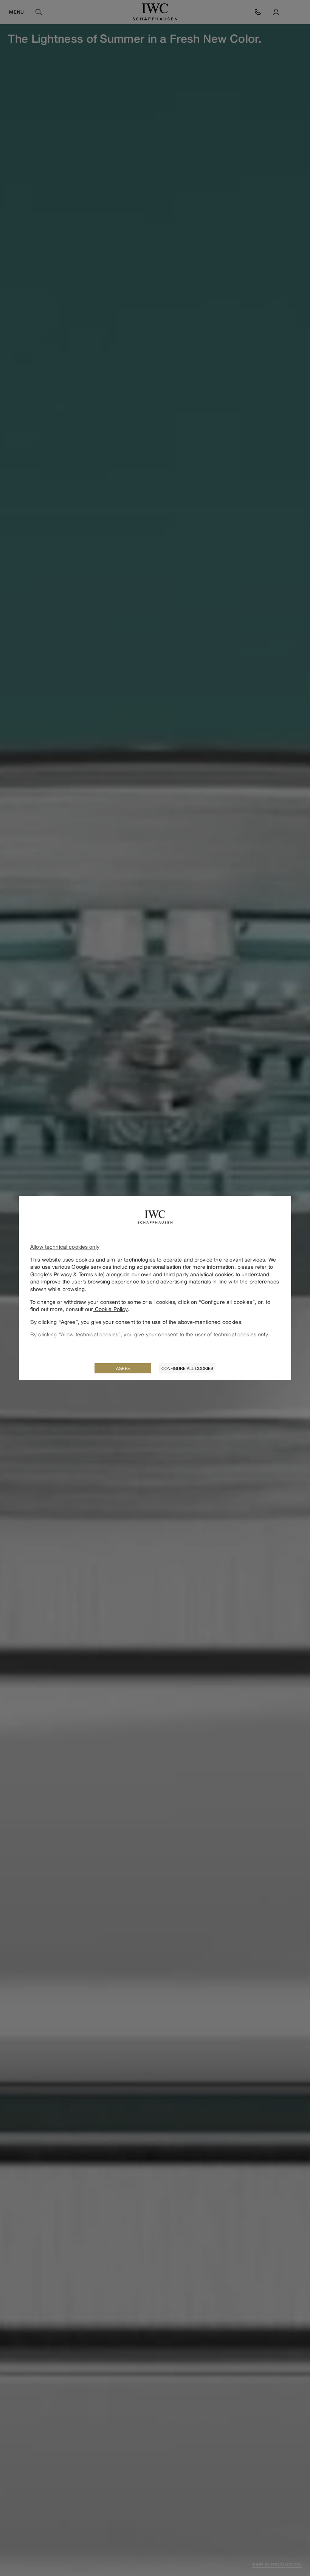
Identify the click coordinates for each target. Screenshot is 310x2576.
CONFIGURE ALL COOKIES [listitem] (187, 1368)
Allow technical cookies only (65, 1247)
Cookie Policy (111, 1309)
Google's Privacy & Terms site (67, 1274)
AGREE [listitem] (123, 1368)
